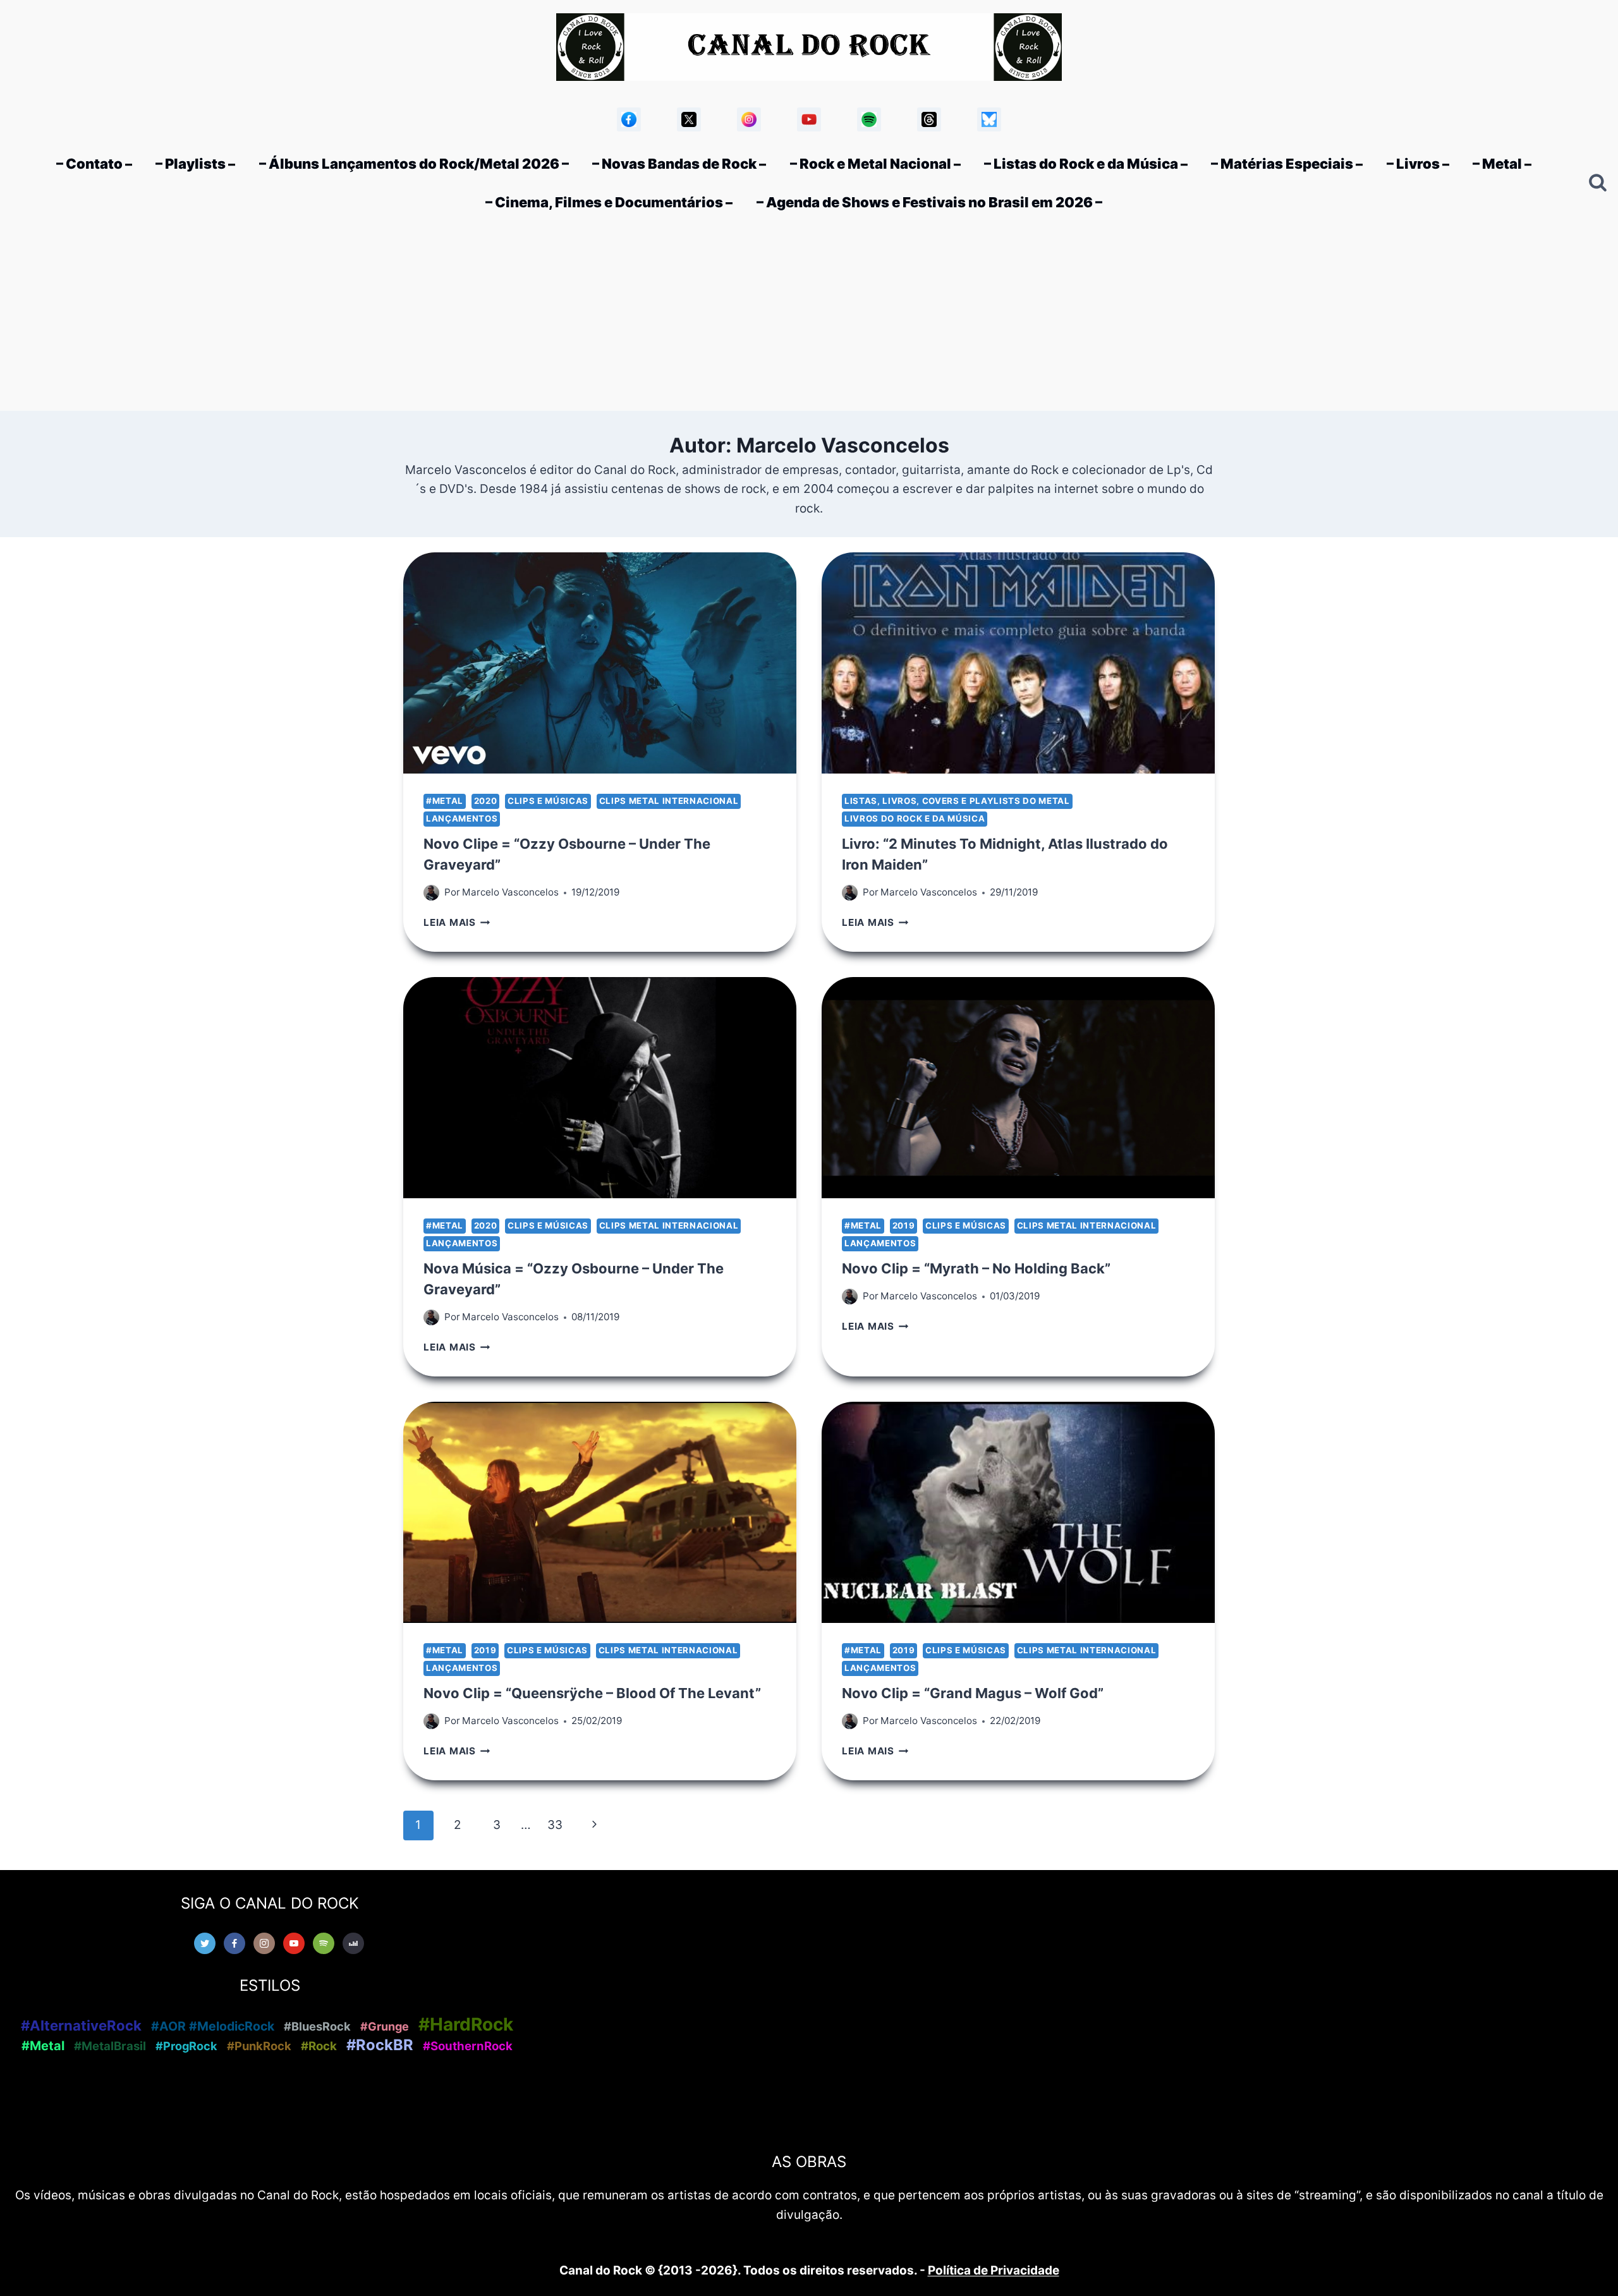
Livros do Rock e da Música (915, 818)
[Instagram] (749, 119)
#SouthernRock (468, 2046)
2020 (486, 801)
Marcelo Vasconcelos (510, 892)
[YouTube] (809, 119)
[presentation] (600, 663)
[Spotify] (869, 119)
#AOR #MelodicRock (213, 2026)
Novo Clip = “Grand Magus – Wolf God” (973, 1693)
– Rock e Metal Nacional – (875, 164)
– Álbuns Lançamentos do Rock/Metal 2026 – (414, 164)
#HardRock (466, 2024)
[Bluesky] (989, 119)
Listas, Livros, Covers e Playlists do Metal (957, 801)
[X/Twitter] (689, 119)
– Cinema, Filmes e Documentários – (609, 202)
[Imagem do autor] (431, 893)
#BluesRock (317, 2026)
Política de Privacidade (994, 2270)
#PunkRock (259, 2046)
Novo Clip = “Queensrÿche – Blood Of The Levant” (592, 1693)
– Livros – (1418, 164)
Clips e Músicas (548, 801)
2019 (904, 1225)
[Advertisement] (809, 316)
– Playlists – (195, 164)
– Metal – (1502, 164)
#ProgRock (186, 2046)
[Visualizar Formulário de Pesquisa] (1598, 183)
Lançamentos (462, 818)
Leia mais (457, 922)
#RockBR (380, 2045)
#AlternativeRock (81, 2026)
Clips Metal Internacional (669, 801)
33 (555, 1825)
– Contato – (94, 164)
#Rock (319, 2046)
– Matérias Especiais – (1287, 164)
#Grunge (385, 2026)
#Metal (445, 801)
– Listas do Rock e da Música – (1086, 164)
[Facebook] (629, 119)
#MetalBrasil (110, 2046)
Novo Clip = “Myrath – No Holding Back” (976, 1268)
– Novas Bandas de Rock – (679, 164)
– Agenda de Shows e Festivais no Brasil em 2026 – (929, 202)
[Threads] (929, 119)
